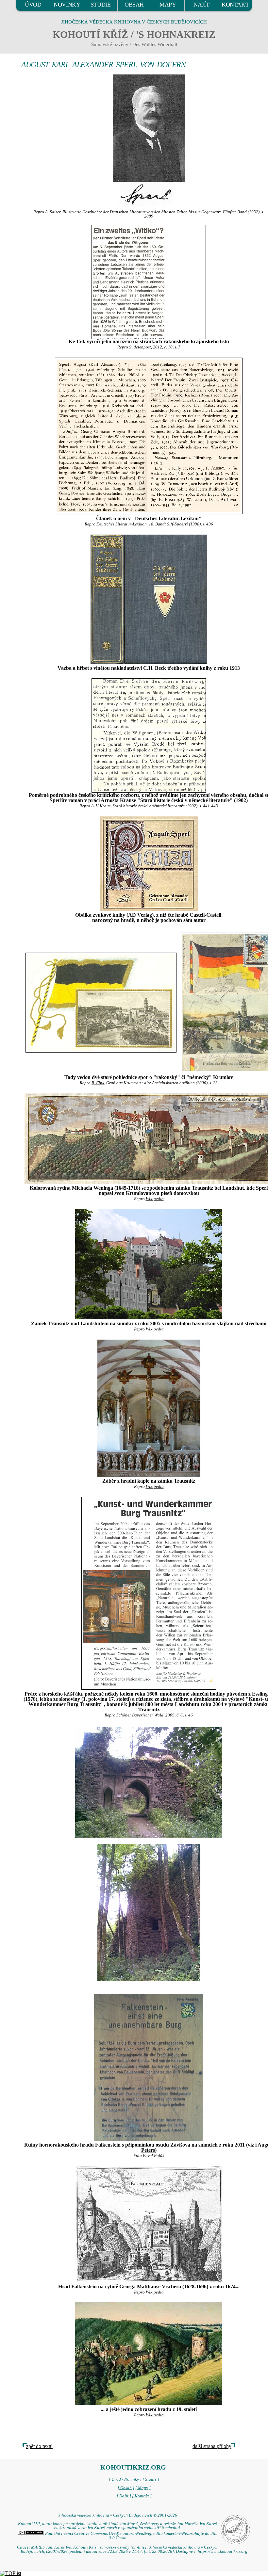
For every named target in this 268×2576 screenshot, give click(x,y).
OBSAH (134, 5)
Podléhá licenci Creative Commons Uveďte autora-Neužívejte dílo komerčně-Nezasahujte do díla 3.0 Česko (131, 2536)
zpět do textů (39, 2446)
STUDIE (101, 5)
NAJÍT (201, 5)
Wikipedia (155, 1199)
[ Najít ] (124, 2496)
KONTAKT (235, 5)
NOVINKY (67, 5)
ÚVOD (33, 5)
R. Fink (98, 1083)
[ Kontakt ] (142, 2496)
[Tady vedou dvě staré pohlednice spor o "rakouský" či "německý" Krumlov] (101, 1002)
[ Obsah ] (126, 2488)
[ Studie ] (151, 2479)
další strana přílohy (212, 2446)
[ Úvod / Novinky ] (125, 2479)
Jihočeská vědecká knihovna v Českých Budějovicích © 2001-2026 (118, 2515)
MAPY (168, 5)
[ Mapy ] (143, 2488)
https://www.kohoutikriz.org (223, 2552)
